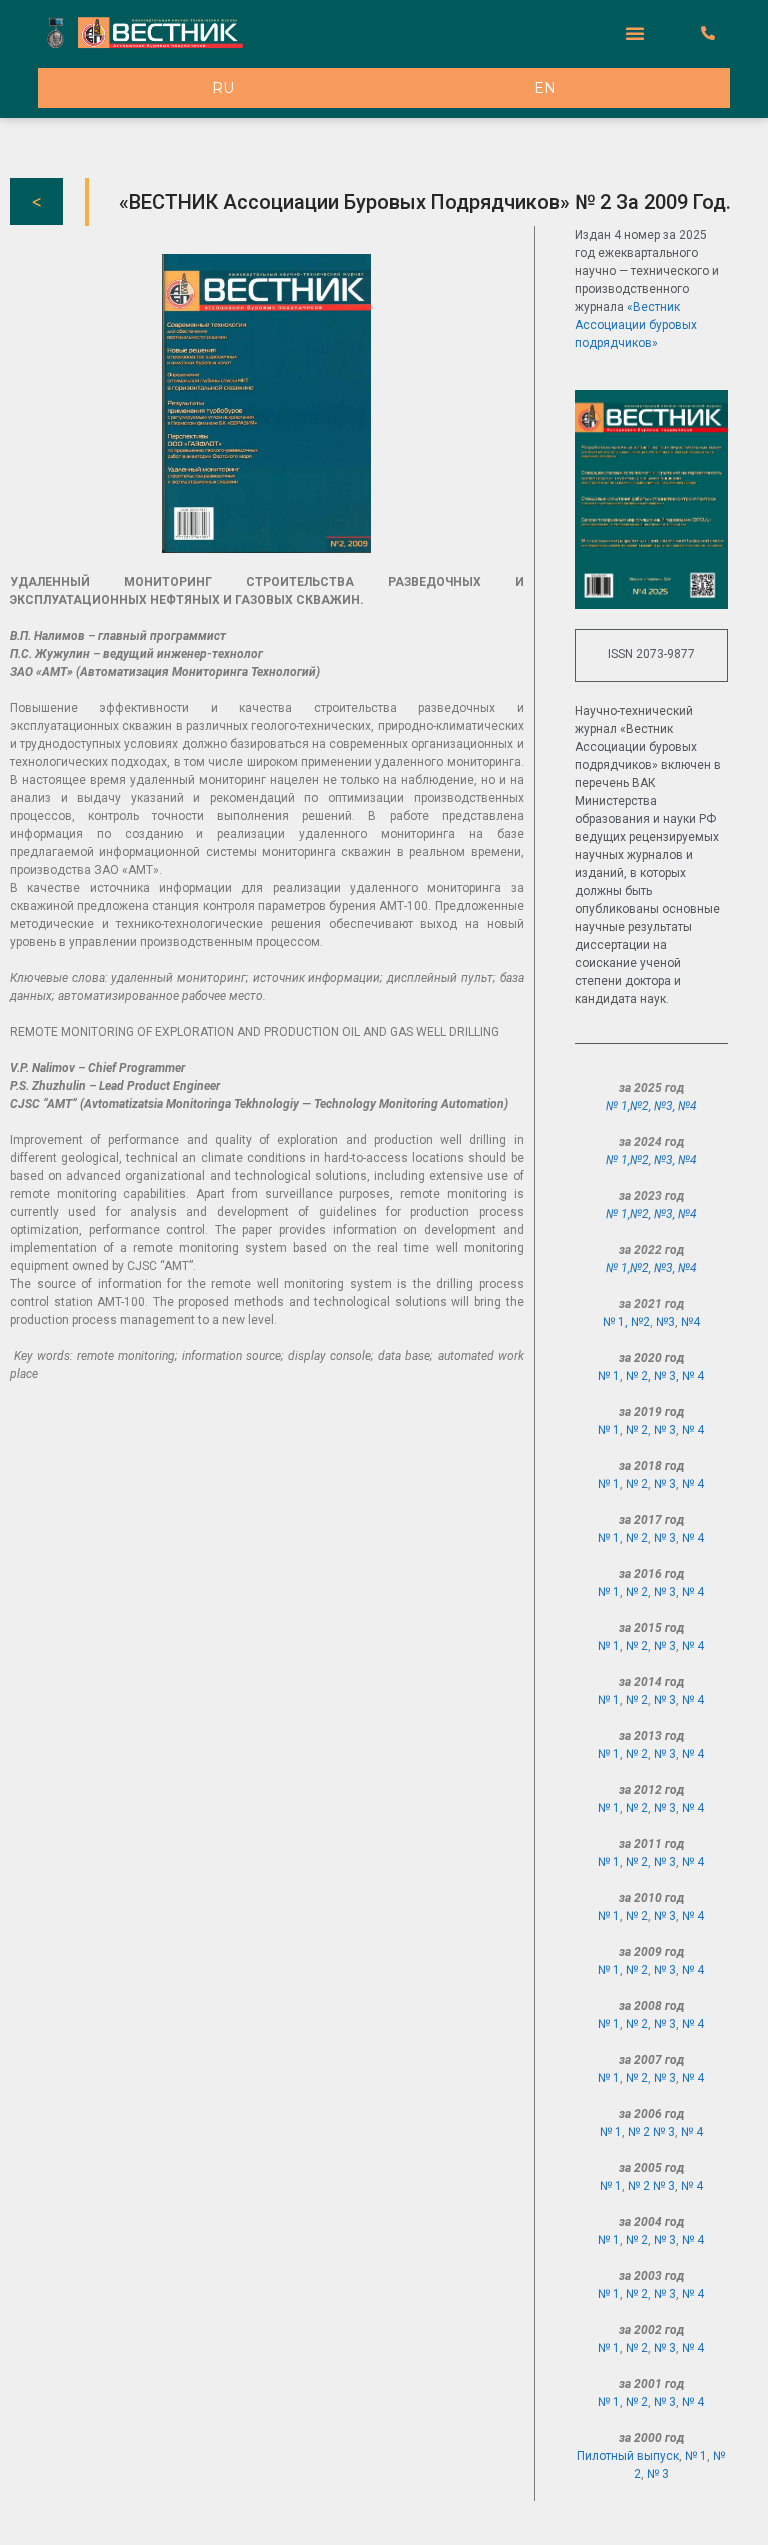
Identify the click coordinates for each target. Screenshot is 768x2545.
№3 (663, 1106)
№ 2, (640, 1376)
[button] (635, 33)
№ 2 (637, 1430)
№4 (687, 1106)
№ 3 (665, 1430)
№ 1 (609, 1376)
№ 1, (618, 1106)
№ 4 (693, 1376)
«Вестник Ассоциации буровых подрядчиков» (636, 325)
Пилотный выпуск (628, 2456)
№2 (639, 1106)
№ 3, (668, 1376)
